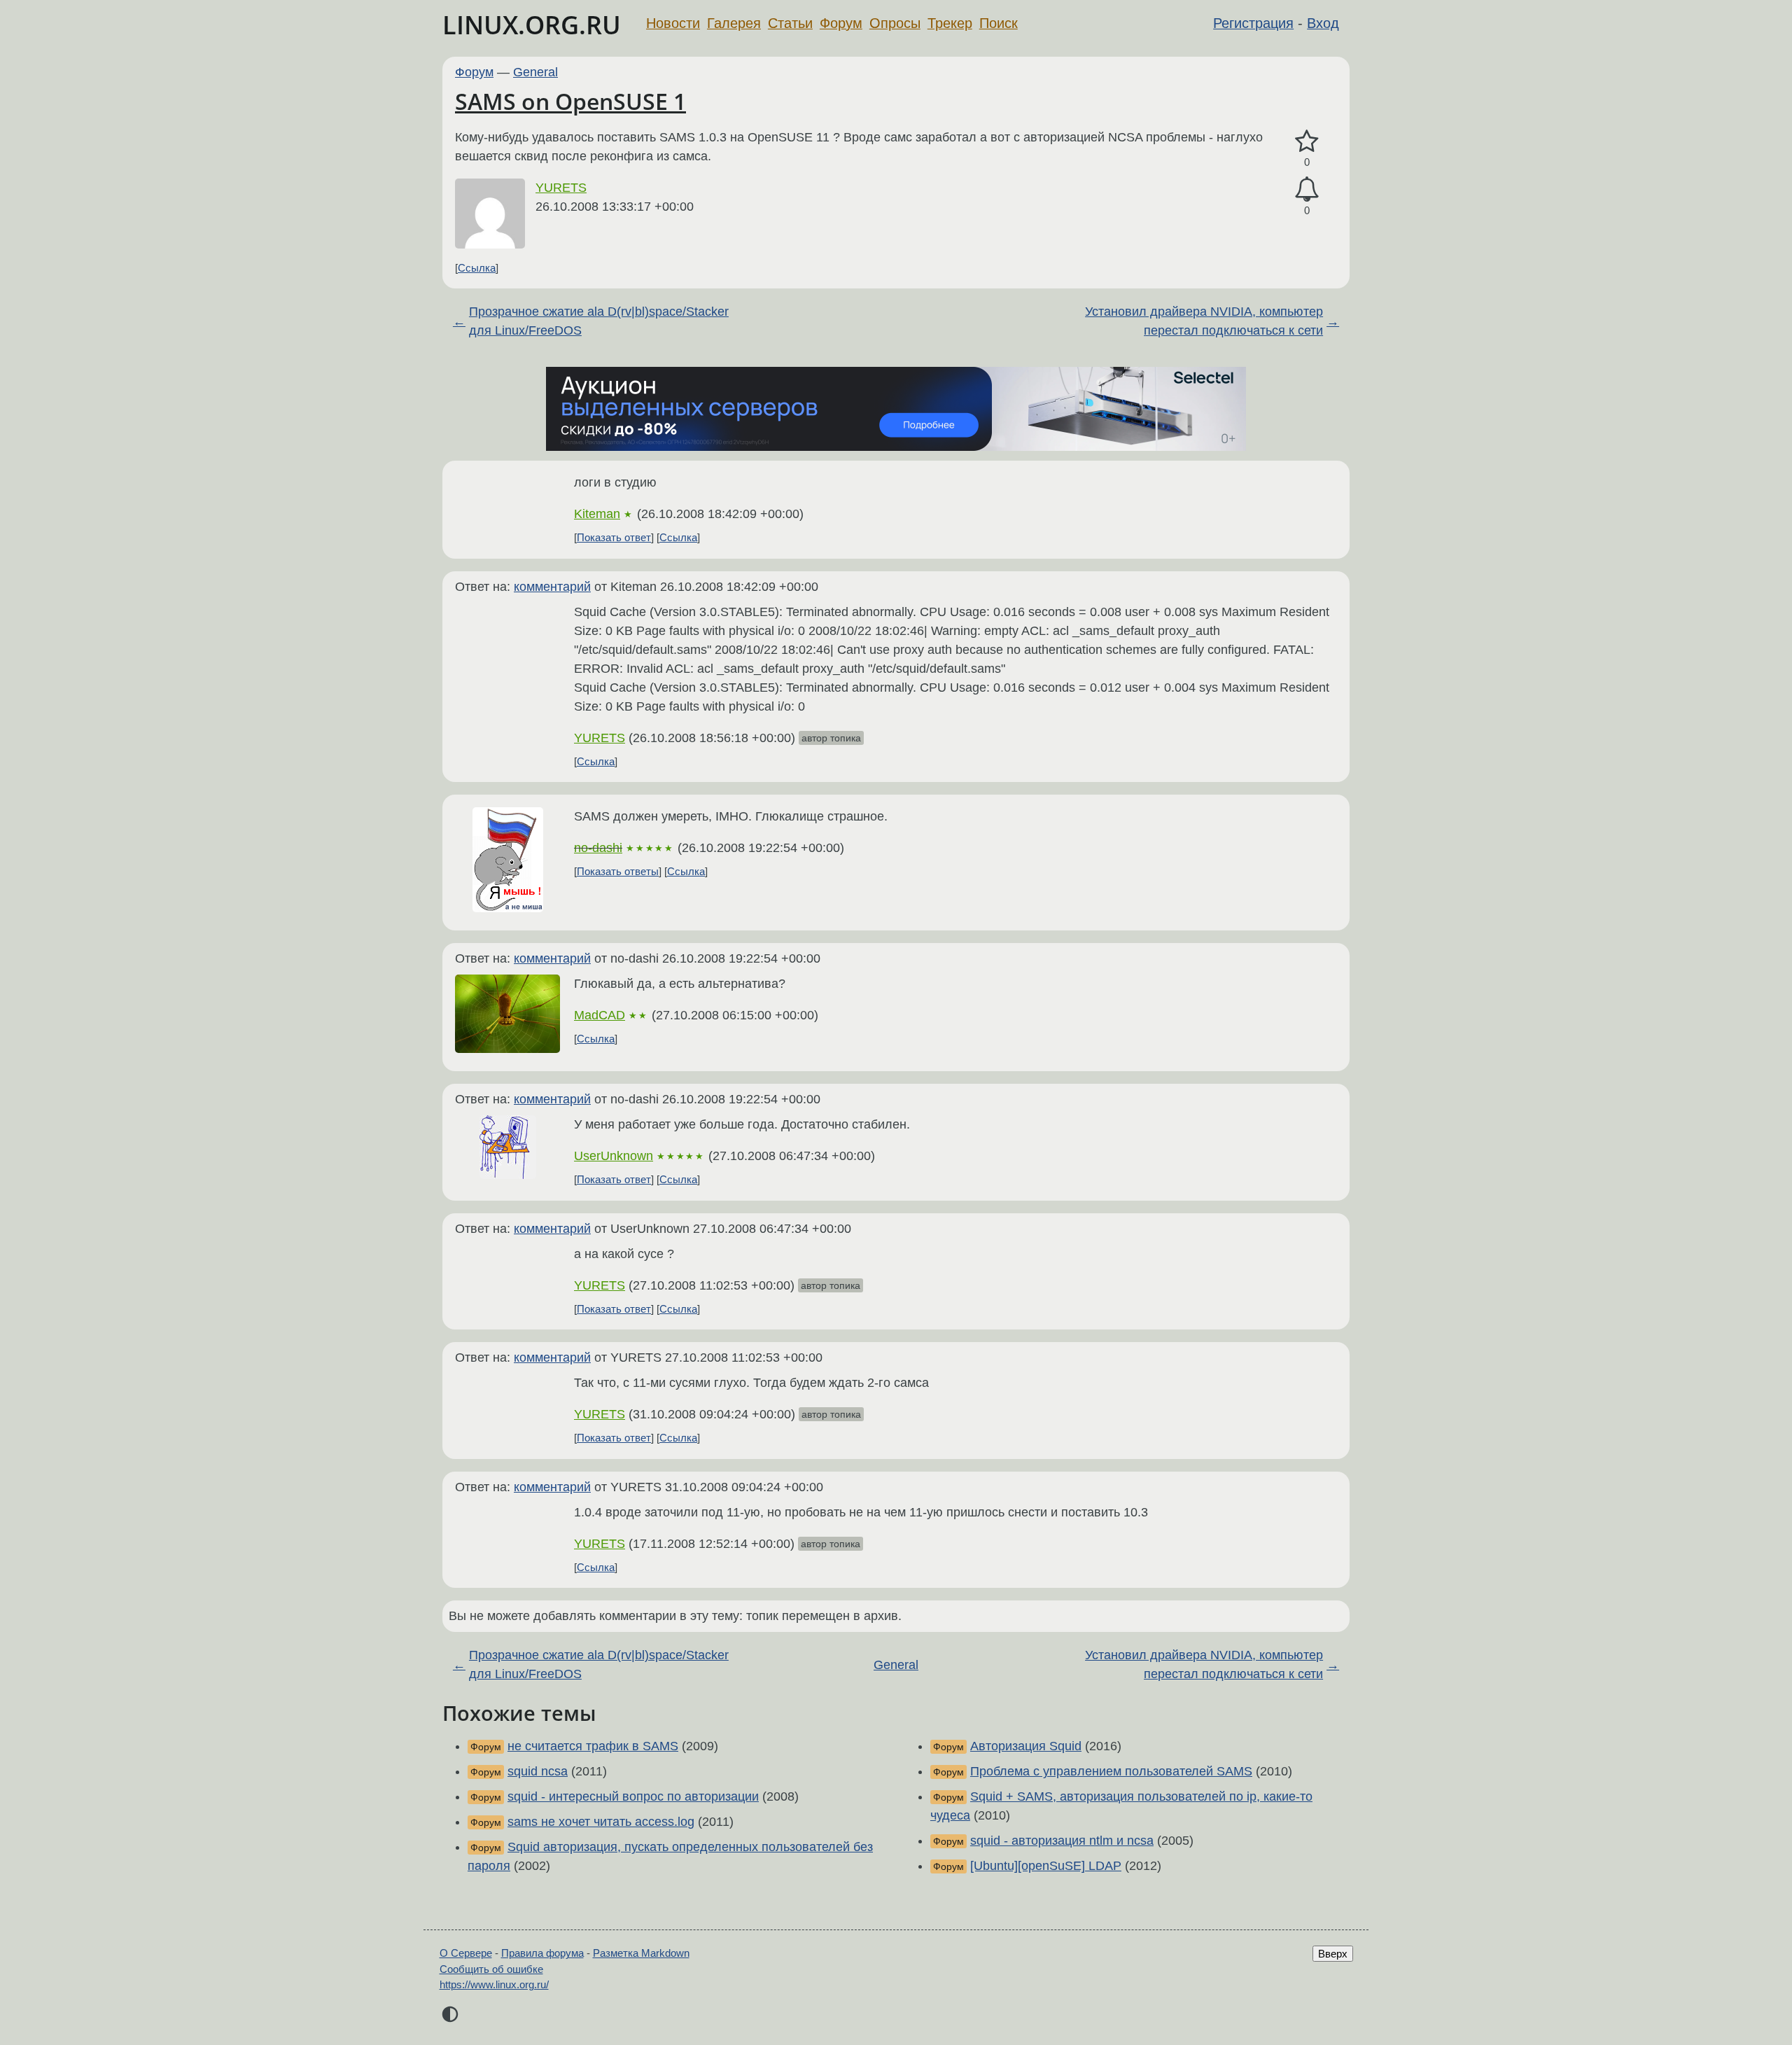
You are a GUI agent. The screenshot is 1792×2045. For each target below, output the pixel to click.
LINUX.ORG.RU (532, 25)
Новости (673, 23)
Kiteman (597, 514)
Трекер (950, 23)
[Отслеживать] (1307, 189)
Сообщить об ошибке (491, 1969)
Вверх (1333, 1954)
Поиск (999, 23)
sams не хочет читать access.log (601, 1822)
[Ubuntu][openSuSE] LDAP (1046, 1866)
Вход (1323, 23)
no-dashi (598, 848)
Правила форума (542, 1953)
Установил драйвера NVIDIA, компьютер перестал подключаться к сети (1204, 321)
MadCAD (600, 1015)
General (535, 72)
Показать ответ (614, 537)
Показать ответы (618, 871)
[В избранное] (1307, 142)
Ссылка (477, 268)
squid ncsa (538, 1771)
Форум (841, 23)
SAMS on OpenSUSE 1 (570, 101)
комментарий (552, 587)
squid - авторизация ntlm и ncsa (1062, 1841)
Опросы (895, 23)
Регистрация (1253, 23)
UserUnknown (614, 1156)
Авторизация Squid (1026, 1746)
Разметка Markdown (641, 1953)
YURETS (561, 188)
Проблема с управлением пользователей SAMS (1111, 1771)
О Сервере (466, 1953)
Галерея (734, 23)
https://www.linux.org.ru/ (494, 1984)
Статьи (790, 23)
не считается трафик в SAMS (593, 1746)
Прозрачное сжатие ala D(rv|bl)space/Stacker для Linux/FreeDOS (599, 321)
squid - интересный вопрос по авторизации (633, 1796)
